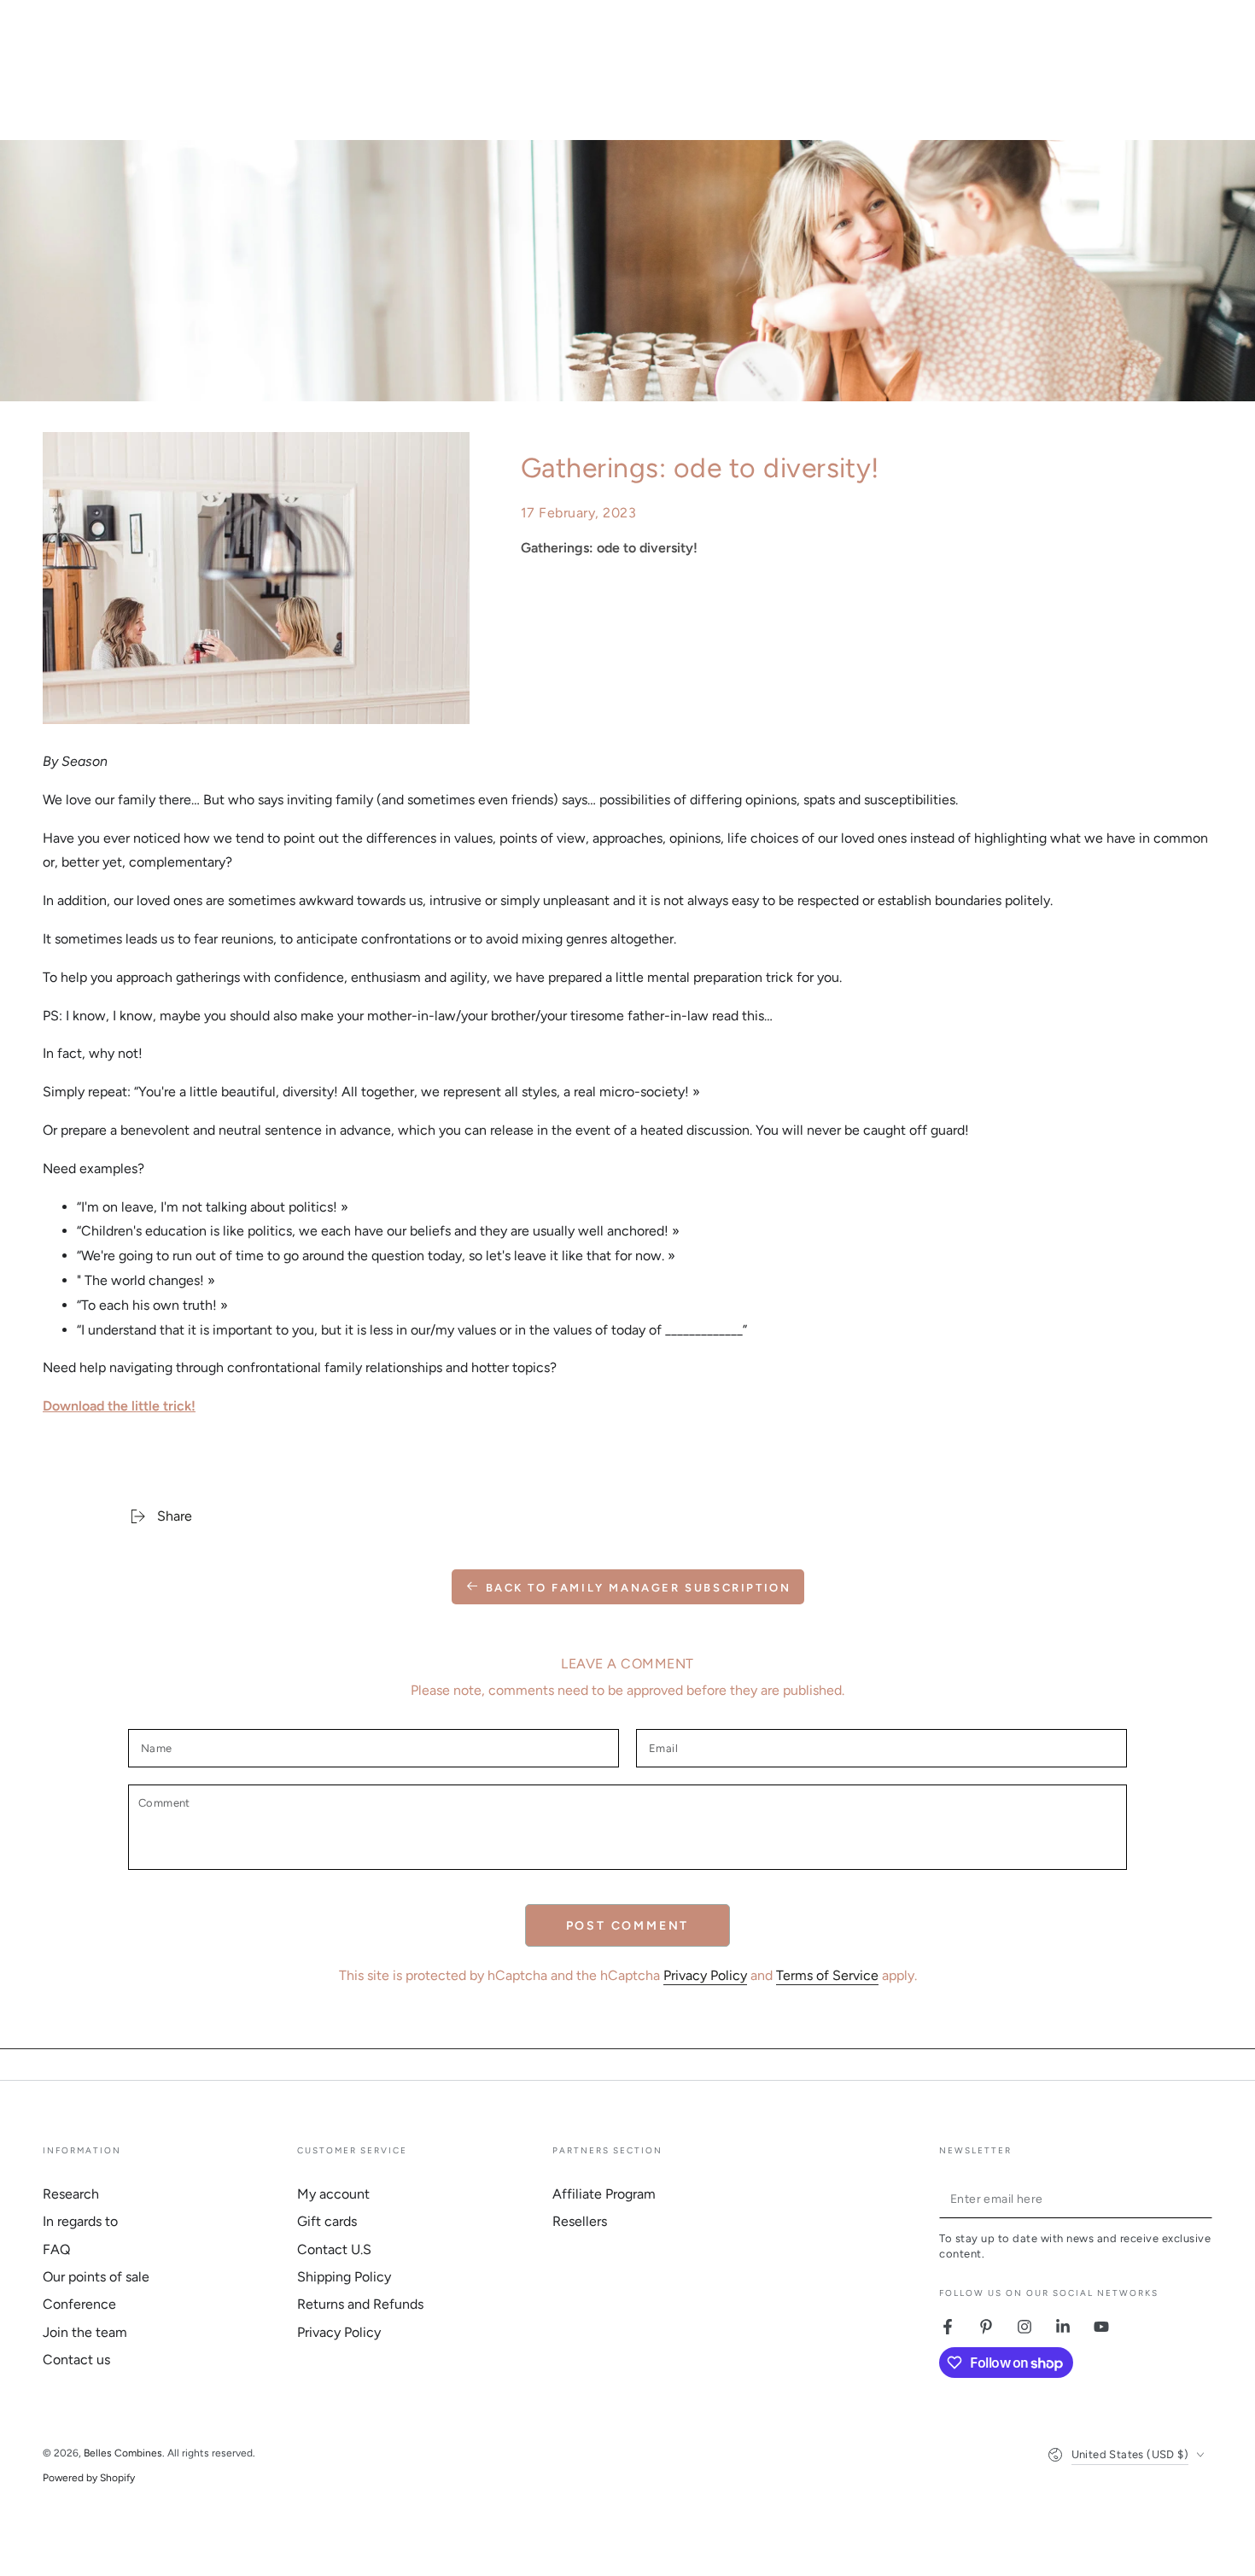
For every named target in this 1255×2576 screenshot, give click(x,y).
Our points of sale (96, 2277)
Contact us (76, 2360)
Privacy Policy (705, 1975)
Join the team (85, 2332)
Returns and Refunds (360, 2304)
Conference (79, 2304)
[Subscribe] (1202, 2199)
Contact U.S (334, 2249)
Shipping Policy (344, 2277)
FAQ (56, 2249)
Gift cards (327, 2221)
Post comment (628, 1926)
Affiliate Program (604, 2194)
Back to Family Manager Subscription (639, 1588)
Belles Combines (123, 2453)
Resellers (580, 2221)
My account (333, 2194)
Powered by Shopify (89, 2478)
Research (71, 2194)
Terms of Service (827, 1975)
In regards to (80, 2221)
